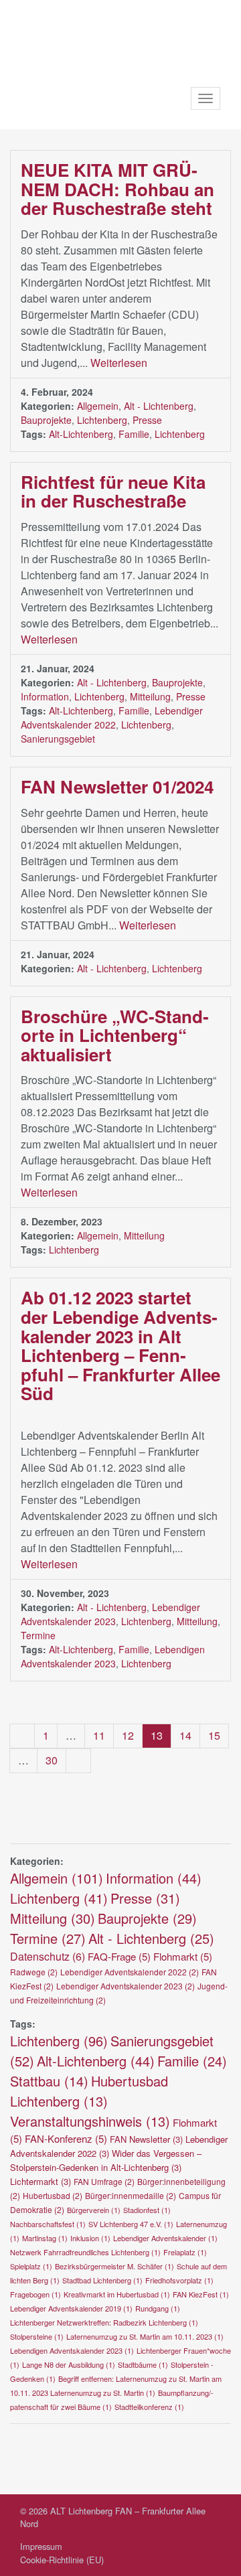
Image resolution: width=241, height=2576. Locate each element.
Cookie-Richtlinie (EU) (62, 2560)
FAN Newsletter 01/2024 (117, 786)
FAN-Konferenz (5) (66, 2138)
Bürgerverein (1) (94, 2210)
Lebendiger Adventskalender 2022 (112, 717)
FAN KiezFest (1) (201, 2294)
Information (45, 696)
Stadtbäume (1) (143, 2364)
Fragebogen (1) (35, 2294)
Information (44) (154, 1878)
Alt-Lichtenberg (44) (96, 2061)
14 (185, 1735)
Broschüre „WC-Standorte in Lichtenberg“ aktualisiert (115, 1035)
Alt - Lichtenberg (159, 406)
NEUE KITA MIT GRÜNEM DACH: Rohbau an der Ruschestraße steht (117, 189)
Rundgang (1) (158, 2308)
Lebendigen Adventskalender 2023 (113, 1656)
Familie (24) (192, 2061)
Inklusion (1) (90, 2238)
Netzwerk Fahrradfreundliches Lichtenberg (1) (85, 2252)
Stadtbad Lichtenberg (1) (102, 2280)
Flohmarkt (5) (183, 1956)
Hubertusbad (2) (53, 2195)
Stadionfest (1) (147, 2210)
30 (52, 1760)
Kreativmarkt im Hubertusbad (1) (117, 2294)
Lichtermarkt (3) (41, 2181)
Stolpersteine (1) (37, 2336)
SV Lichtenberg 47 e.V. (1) (131, 2224)
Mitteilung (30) (53, 1918)
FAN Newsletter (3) (146, 2139)
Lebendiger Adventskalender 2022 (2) (130, 1972)
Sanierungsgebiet (58, 739)
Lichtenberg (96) (59, 2041)
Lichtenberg (102, 420)
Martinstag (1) (45, 2238)
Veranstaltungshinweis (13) (90, 2121)
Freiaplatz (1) (185, 2252)
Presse (147, 420)
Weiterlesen (120, 363)
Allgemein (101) (57, 1878)
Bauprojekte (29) (147, 1918)
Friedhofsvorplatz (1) (179, 2280)
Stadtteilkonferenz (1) (149, 2407)
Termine (38, 1635)
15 (214, 1735)
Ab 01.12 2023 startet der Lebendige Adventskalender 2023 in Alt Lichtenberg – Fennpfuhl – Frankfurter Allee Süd (120, 1345)
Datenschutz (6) (48, 1956)
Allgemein (98, 406)
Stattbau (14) (49, 2081)
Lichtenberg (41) (59, 1898)
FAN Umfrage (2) (104, 2181)
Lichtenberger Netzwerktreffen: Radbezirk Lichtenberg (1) (104, 2322)
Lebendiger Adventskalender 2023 (110, 1614)
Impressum (41, 2546)
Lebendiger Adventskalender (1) (165, 2238)
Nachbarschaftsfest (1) (48, 2224)
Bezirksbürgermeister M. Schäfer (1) (114, 2266)
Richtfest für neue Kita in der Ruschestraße (113, 491)
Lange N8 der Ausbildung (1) (69, 2364)
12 (128, 1735)
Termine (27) (48, 1938)
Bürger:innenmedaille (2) (131, 2195)
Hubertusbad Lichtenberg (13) (89, 2091)
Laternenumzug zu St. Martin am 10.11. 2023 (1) (145, 2336)
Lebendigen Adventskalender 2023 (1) (72, 2350)
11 (99, 1735)
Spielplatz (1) (31, 2266)
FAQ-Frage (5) (119, 1956)
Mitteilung (150, 696)
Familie (134, 434)
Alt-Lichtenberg (81, 434)
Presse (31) (145, 1898)
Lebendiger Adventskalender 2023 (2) (126, 1986)
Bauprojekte (46, 420)
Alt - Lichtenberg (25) (151, 1938)
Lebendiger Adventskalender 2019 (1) (71, 2308)
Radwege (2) (34, 1972)
